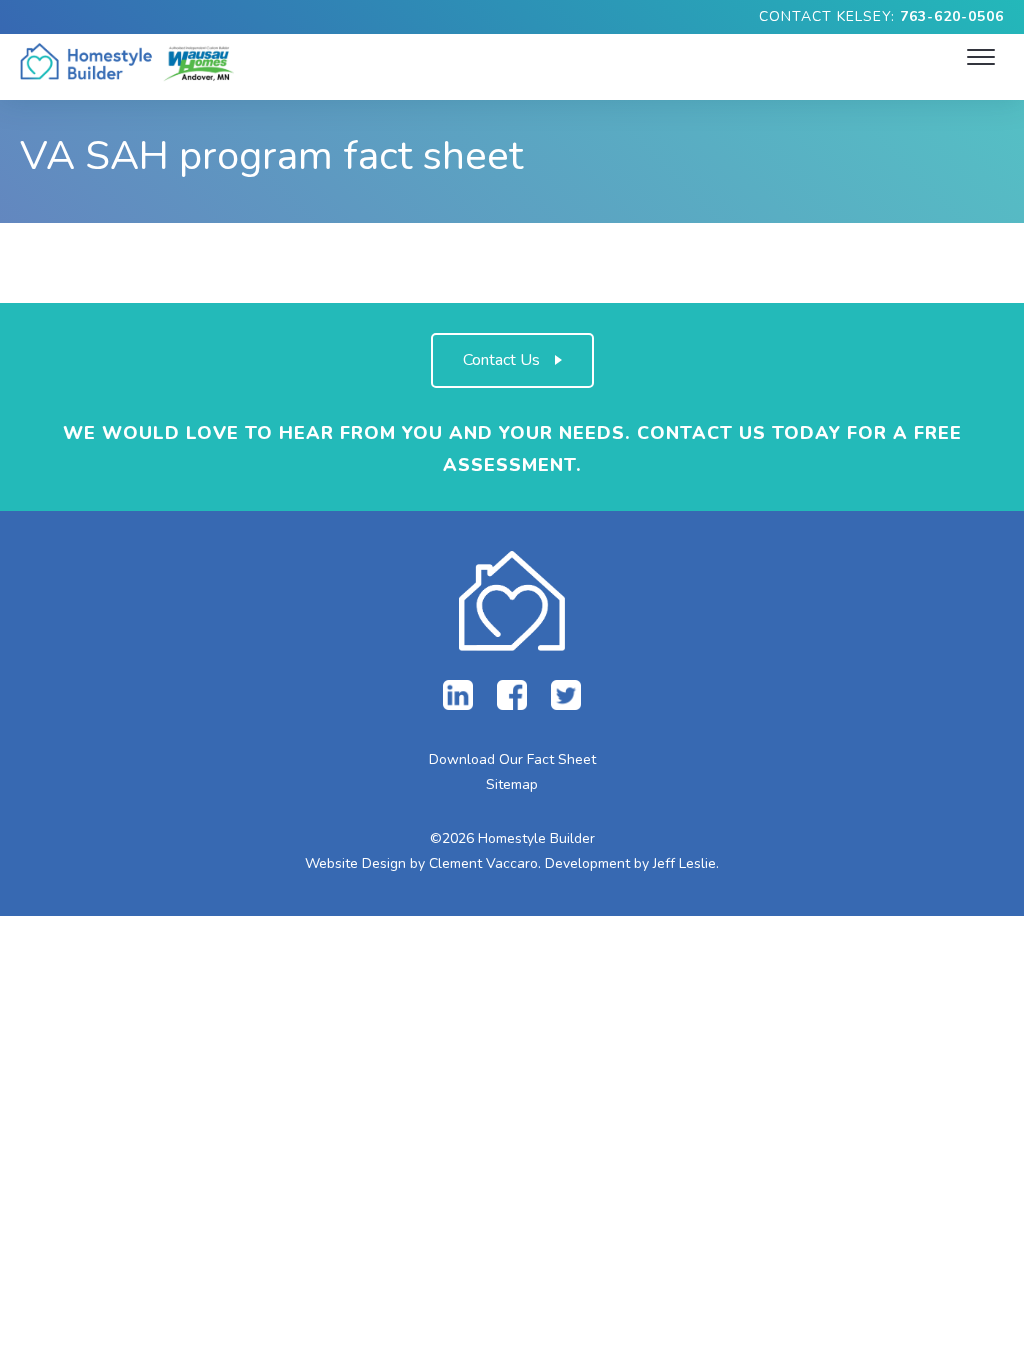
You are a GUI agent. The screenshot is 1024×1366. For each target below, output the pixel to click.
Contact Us (501, 360)
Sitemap (512, 784)
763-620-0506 (952, 16)
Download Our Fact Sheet (512, 759)
